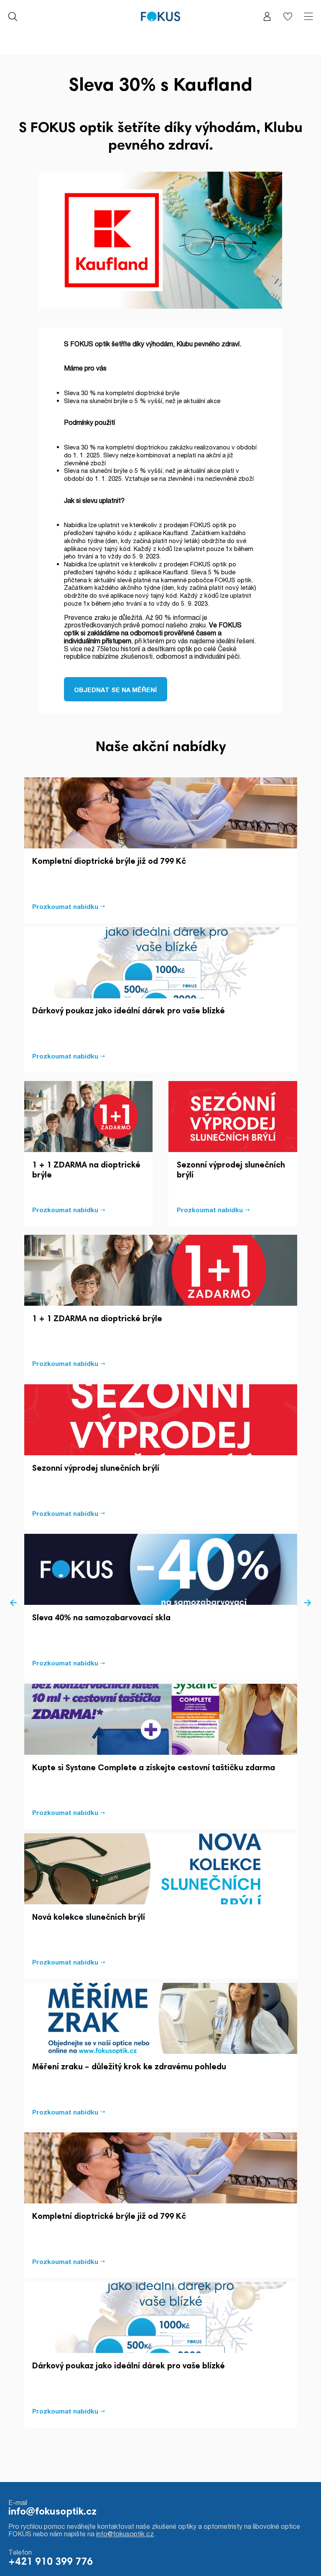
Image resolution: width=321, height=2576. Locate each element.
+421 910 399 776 (51, 2562)
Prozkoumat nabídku (65, 906)
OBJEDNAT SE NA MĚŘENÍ (115, 690)
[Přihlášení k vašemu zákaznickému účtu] (267, 16)
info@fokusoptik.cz (52, 2512)
